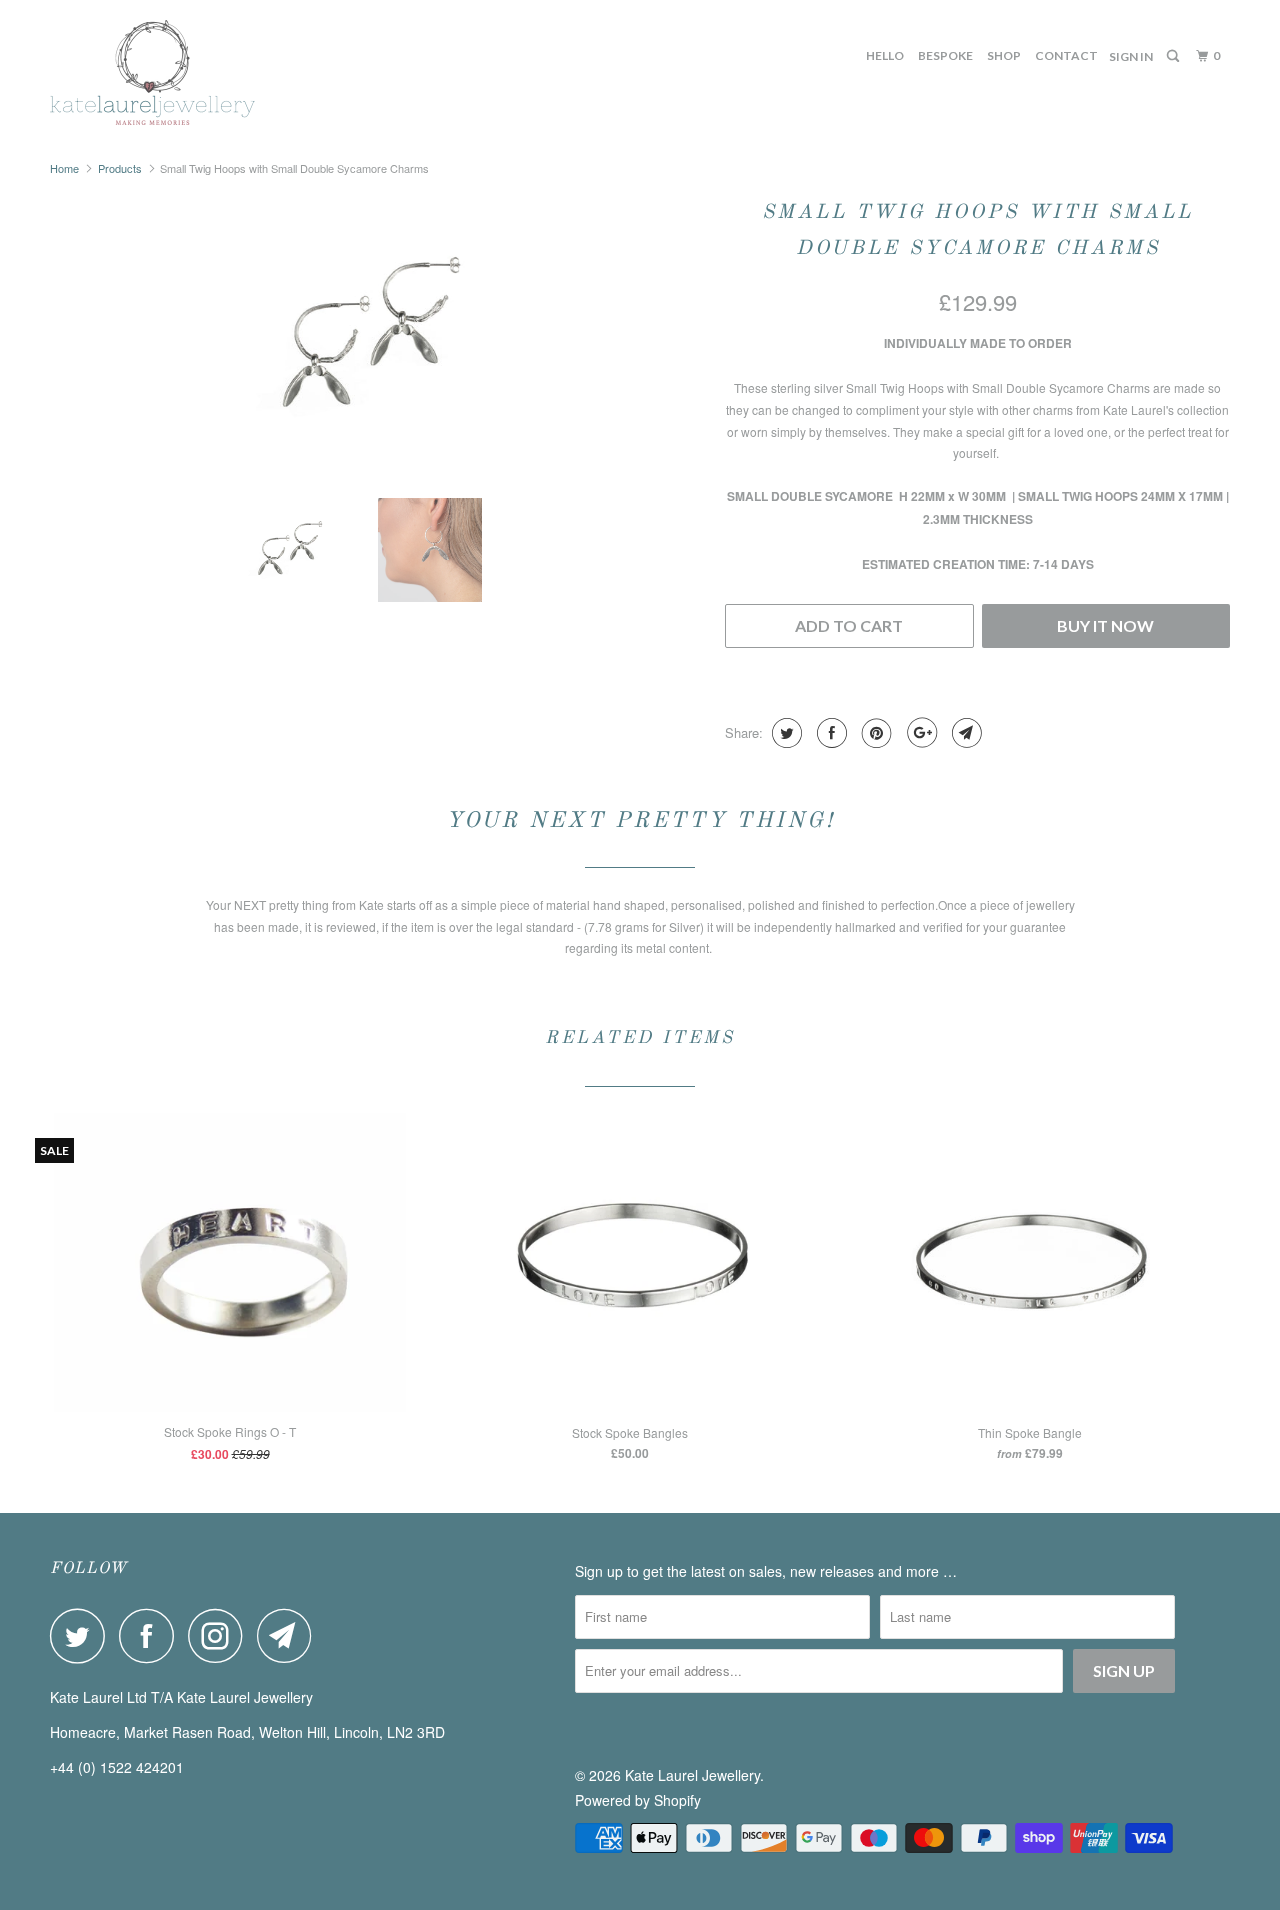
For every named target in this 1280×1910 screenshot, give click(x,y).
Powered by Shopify (638, 1800)
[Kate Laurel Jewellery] (152, 72)
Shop (1004, 55)
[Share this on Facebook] (829, 733)
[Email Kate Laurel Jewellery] (290, 1635)
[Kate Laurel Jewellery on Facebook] (152, 1635)
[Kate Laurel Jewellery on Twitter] (83, 1635)
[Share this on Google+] (919, 733)
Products (120, 168)
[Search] (1174, 56)
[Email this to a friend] (964, 733)
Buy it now (1105, 625)
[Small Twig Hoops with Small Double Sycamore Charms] (377, 337)
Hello (885, 55)
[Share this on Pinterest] (874, 733)
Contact (1066, 55)
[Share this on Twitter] (784, 733)
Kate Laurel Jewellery (692, 1775)
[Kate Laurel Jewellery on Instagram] (221, 1635)
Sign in (1131, 56)
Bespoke (945, 55)
